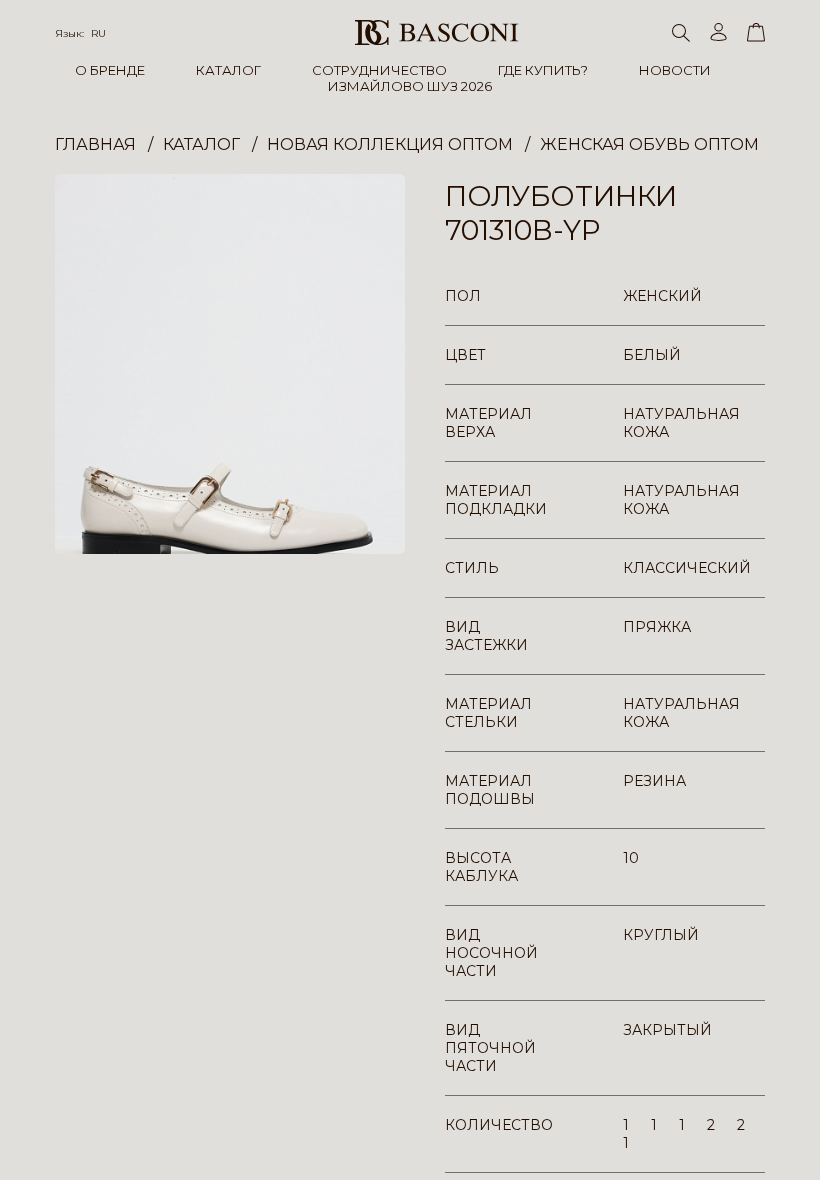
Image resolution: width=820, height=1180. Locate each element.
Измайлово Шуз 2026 (410, 86)
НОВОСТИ (675, 70)
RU (98, 33)
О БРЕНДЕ (110, 70)
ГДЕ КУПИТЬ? (543, 70)
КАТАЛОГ (228, 70)
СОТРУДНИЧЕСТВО (379, 70)
